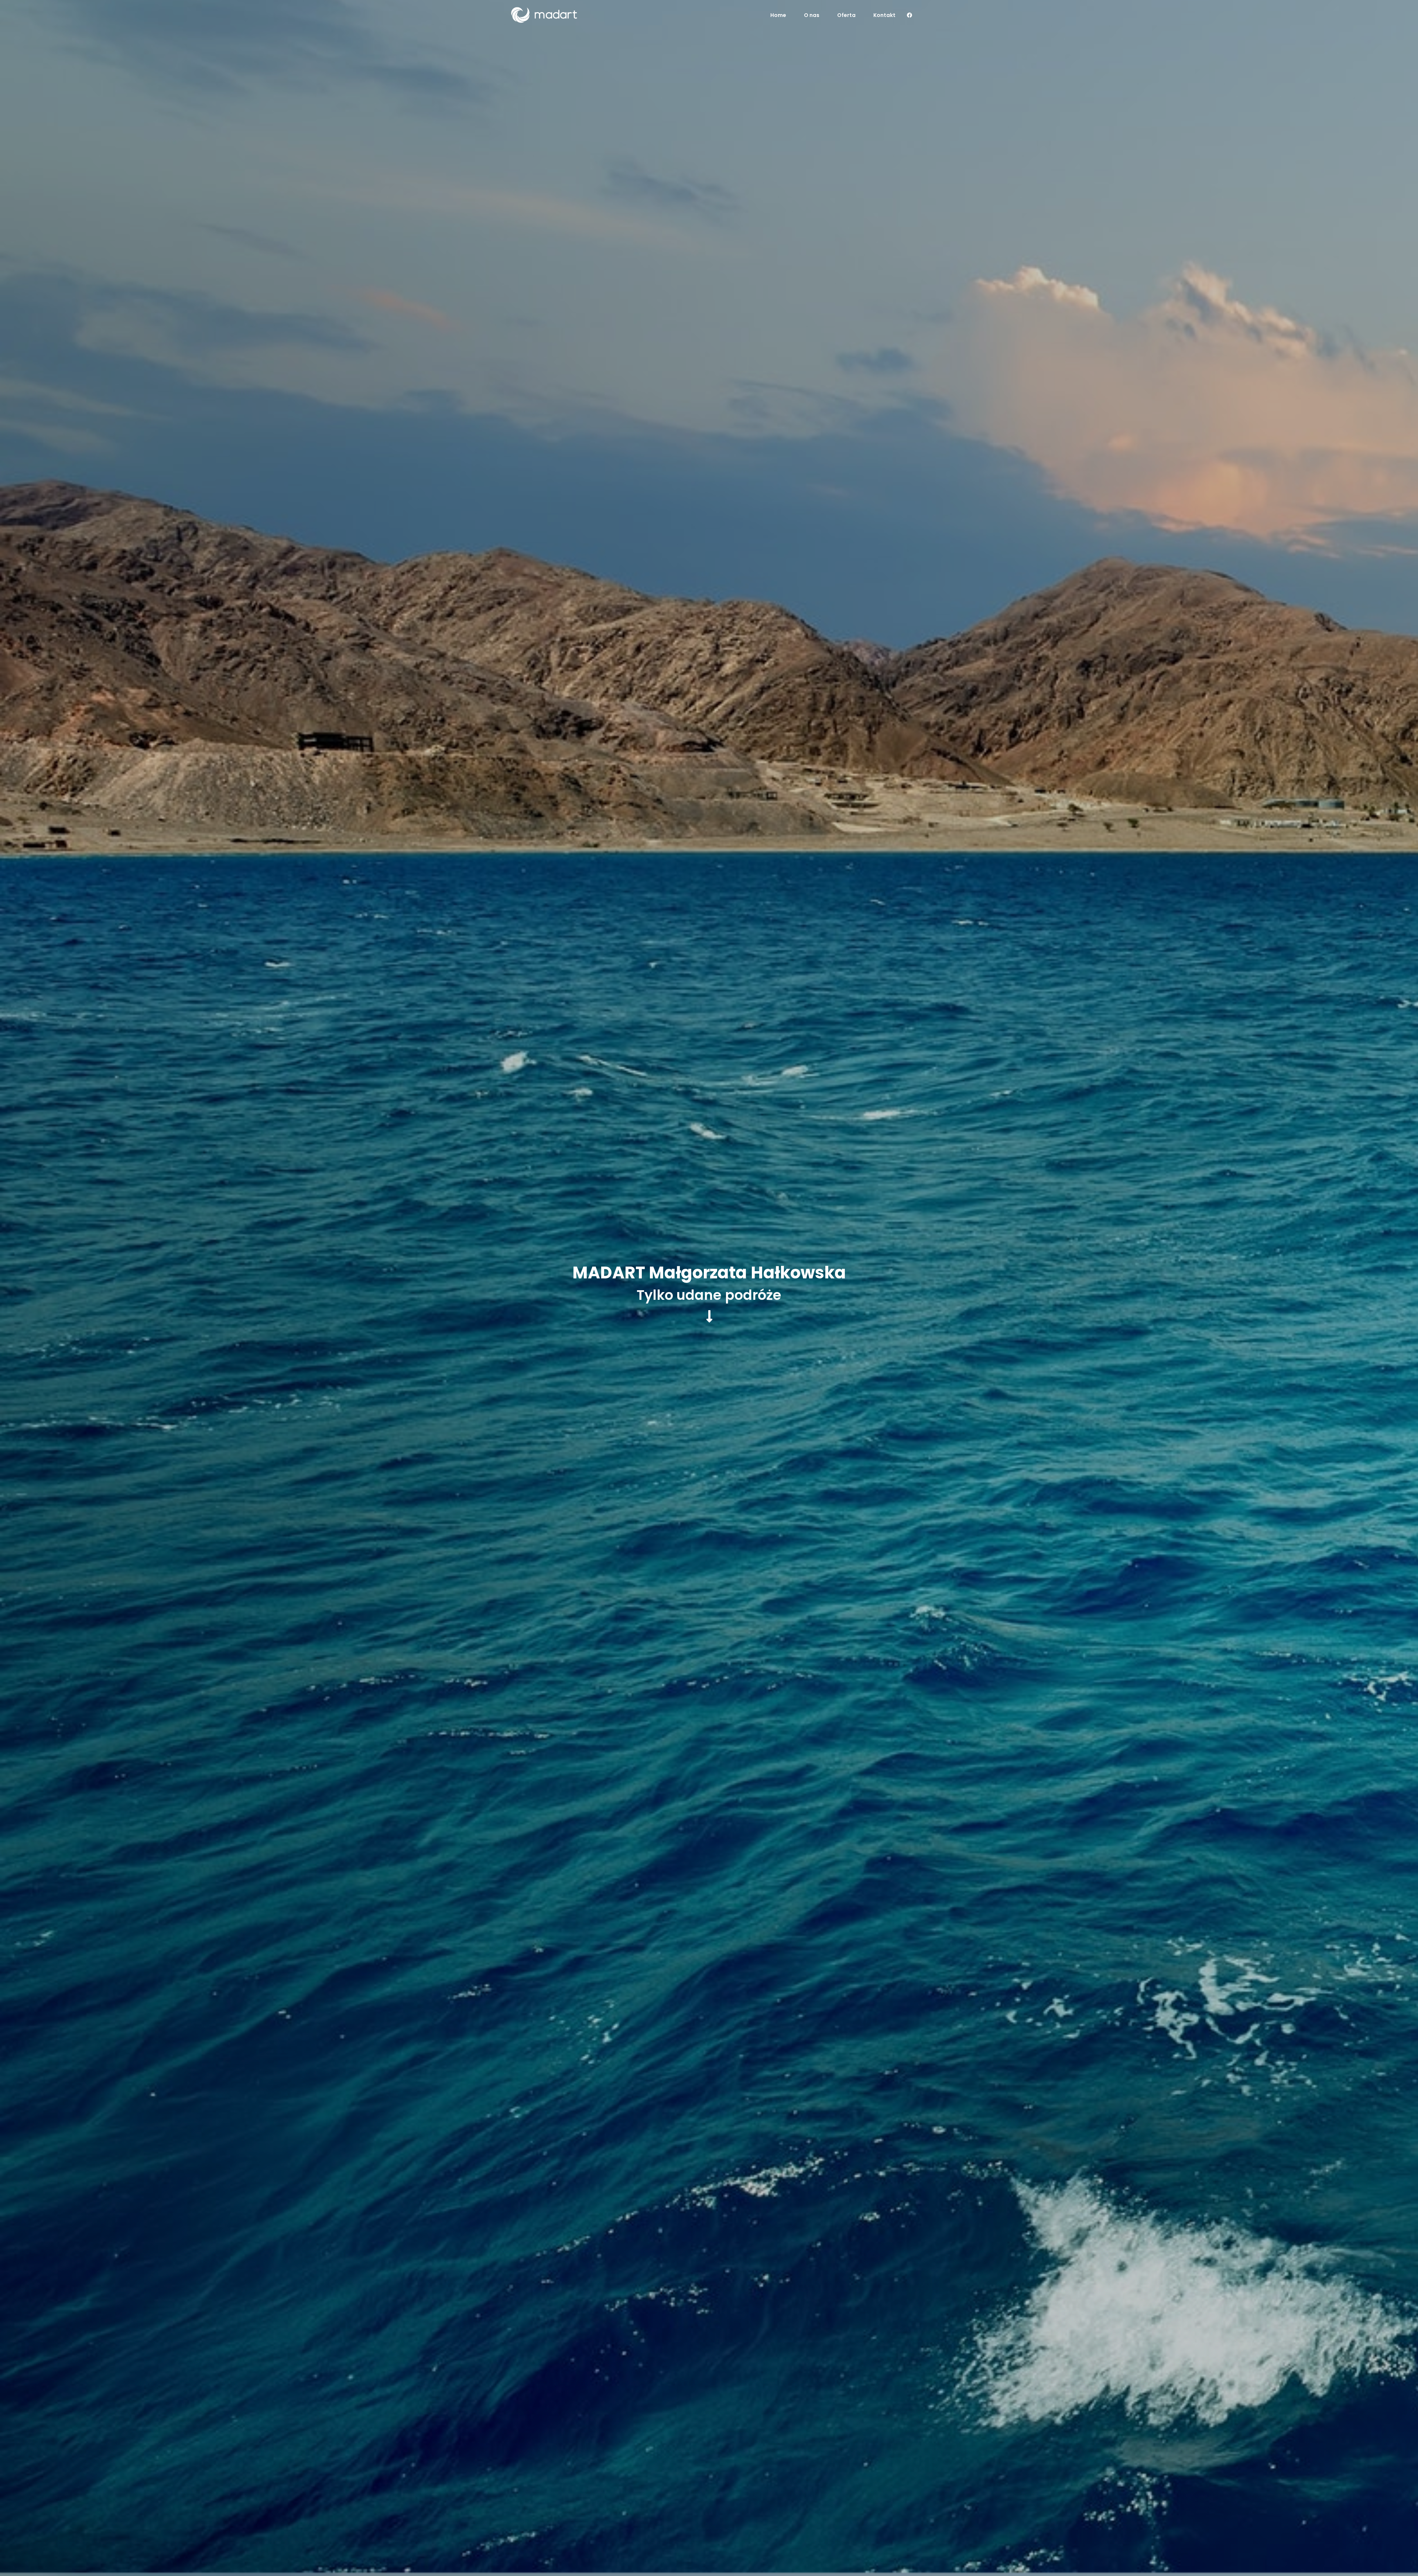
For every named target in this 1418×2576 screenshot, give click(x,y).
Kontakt (884, 15)
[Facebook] (910, 15)
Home (778, 15)
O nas (812, 15)
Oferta (846, 15)
